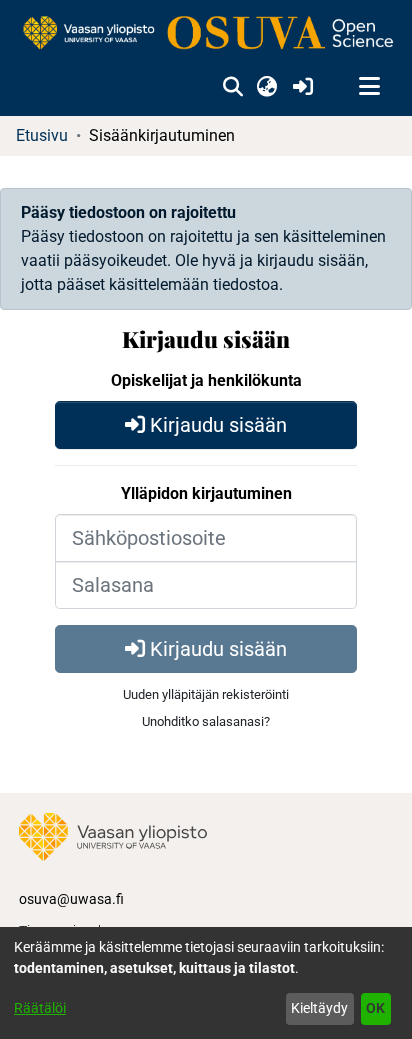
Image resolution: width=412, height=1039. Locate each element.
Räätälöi (40, 1008)
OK (375, 1008)
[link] (206, 34)
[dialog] (206, 983)
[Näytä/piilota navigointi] (369, 87)
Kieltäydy (319, 1008)
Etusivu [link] (42, 135)
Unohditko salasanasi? (206, 721)
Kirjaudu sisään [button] (216, 425)
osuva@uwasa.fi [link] (71, 899)
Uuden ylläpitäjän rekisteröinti (206, 694)
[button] (232, 87)
